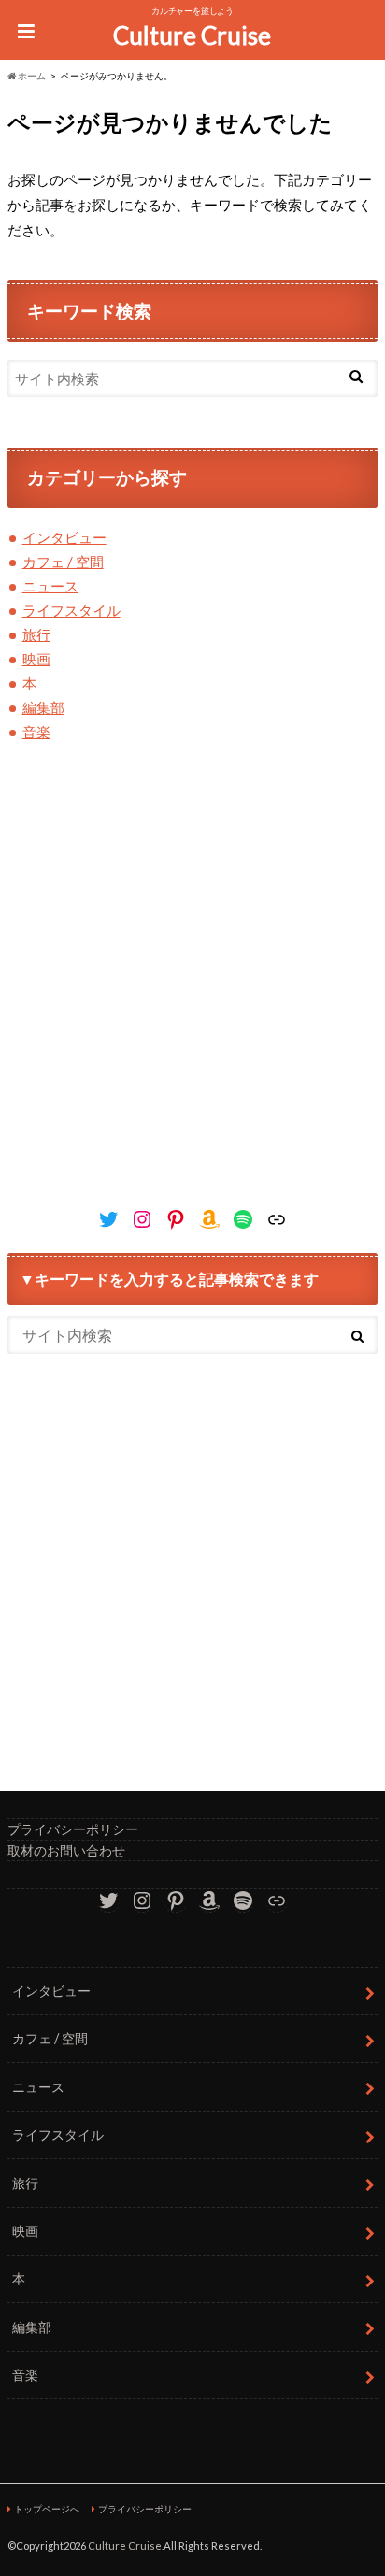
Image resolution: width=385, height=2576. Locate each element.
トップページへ (47, 2509)
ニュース (50, 586)
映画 (36, 659)
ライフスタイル (71, 610)
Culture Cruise (192, 36)
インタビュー (64, 537)
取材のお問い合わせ (66, 1850)
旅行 (36, 634)
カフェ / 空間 (63, 562)
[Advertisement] (192, 993)
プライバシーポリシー (73, 1829)
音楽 (36, 732)
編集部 (43, 707)
